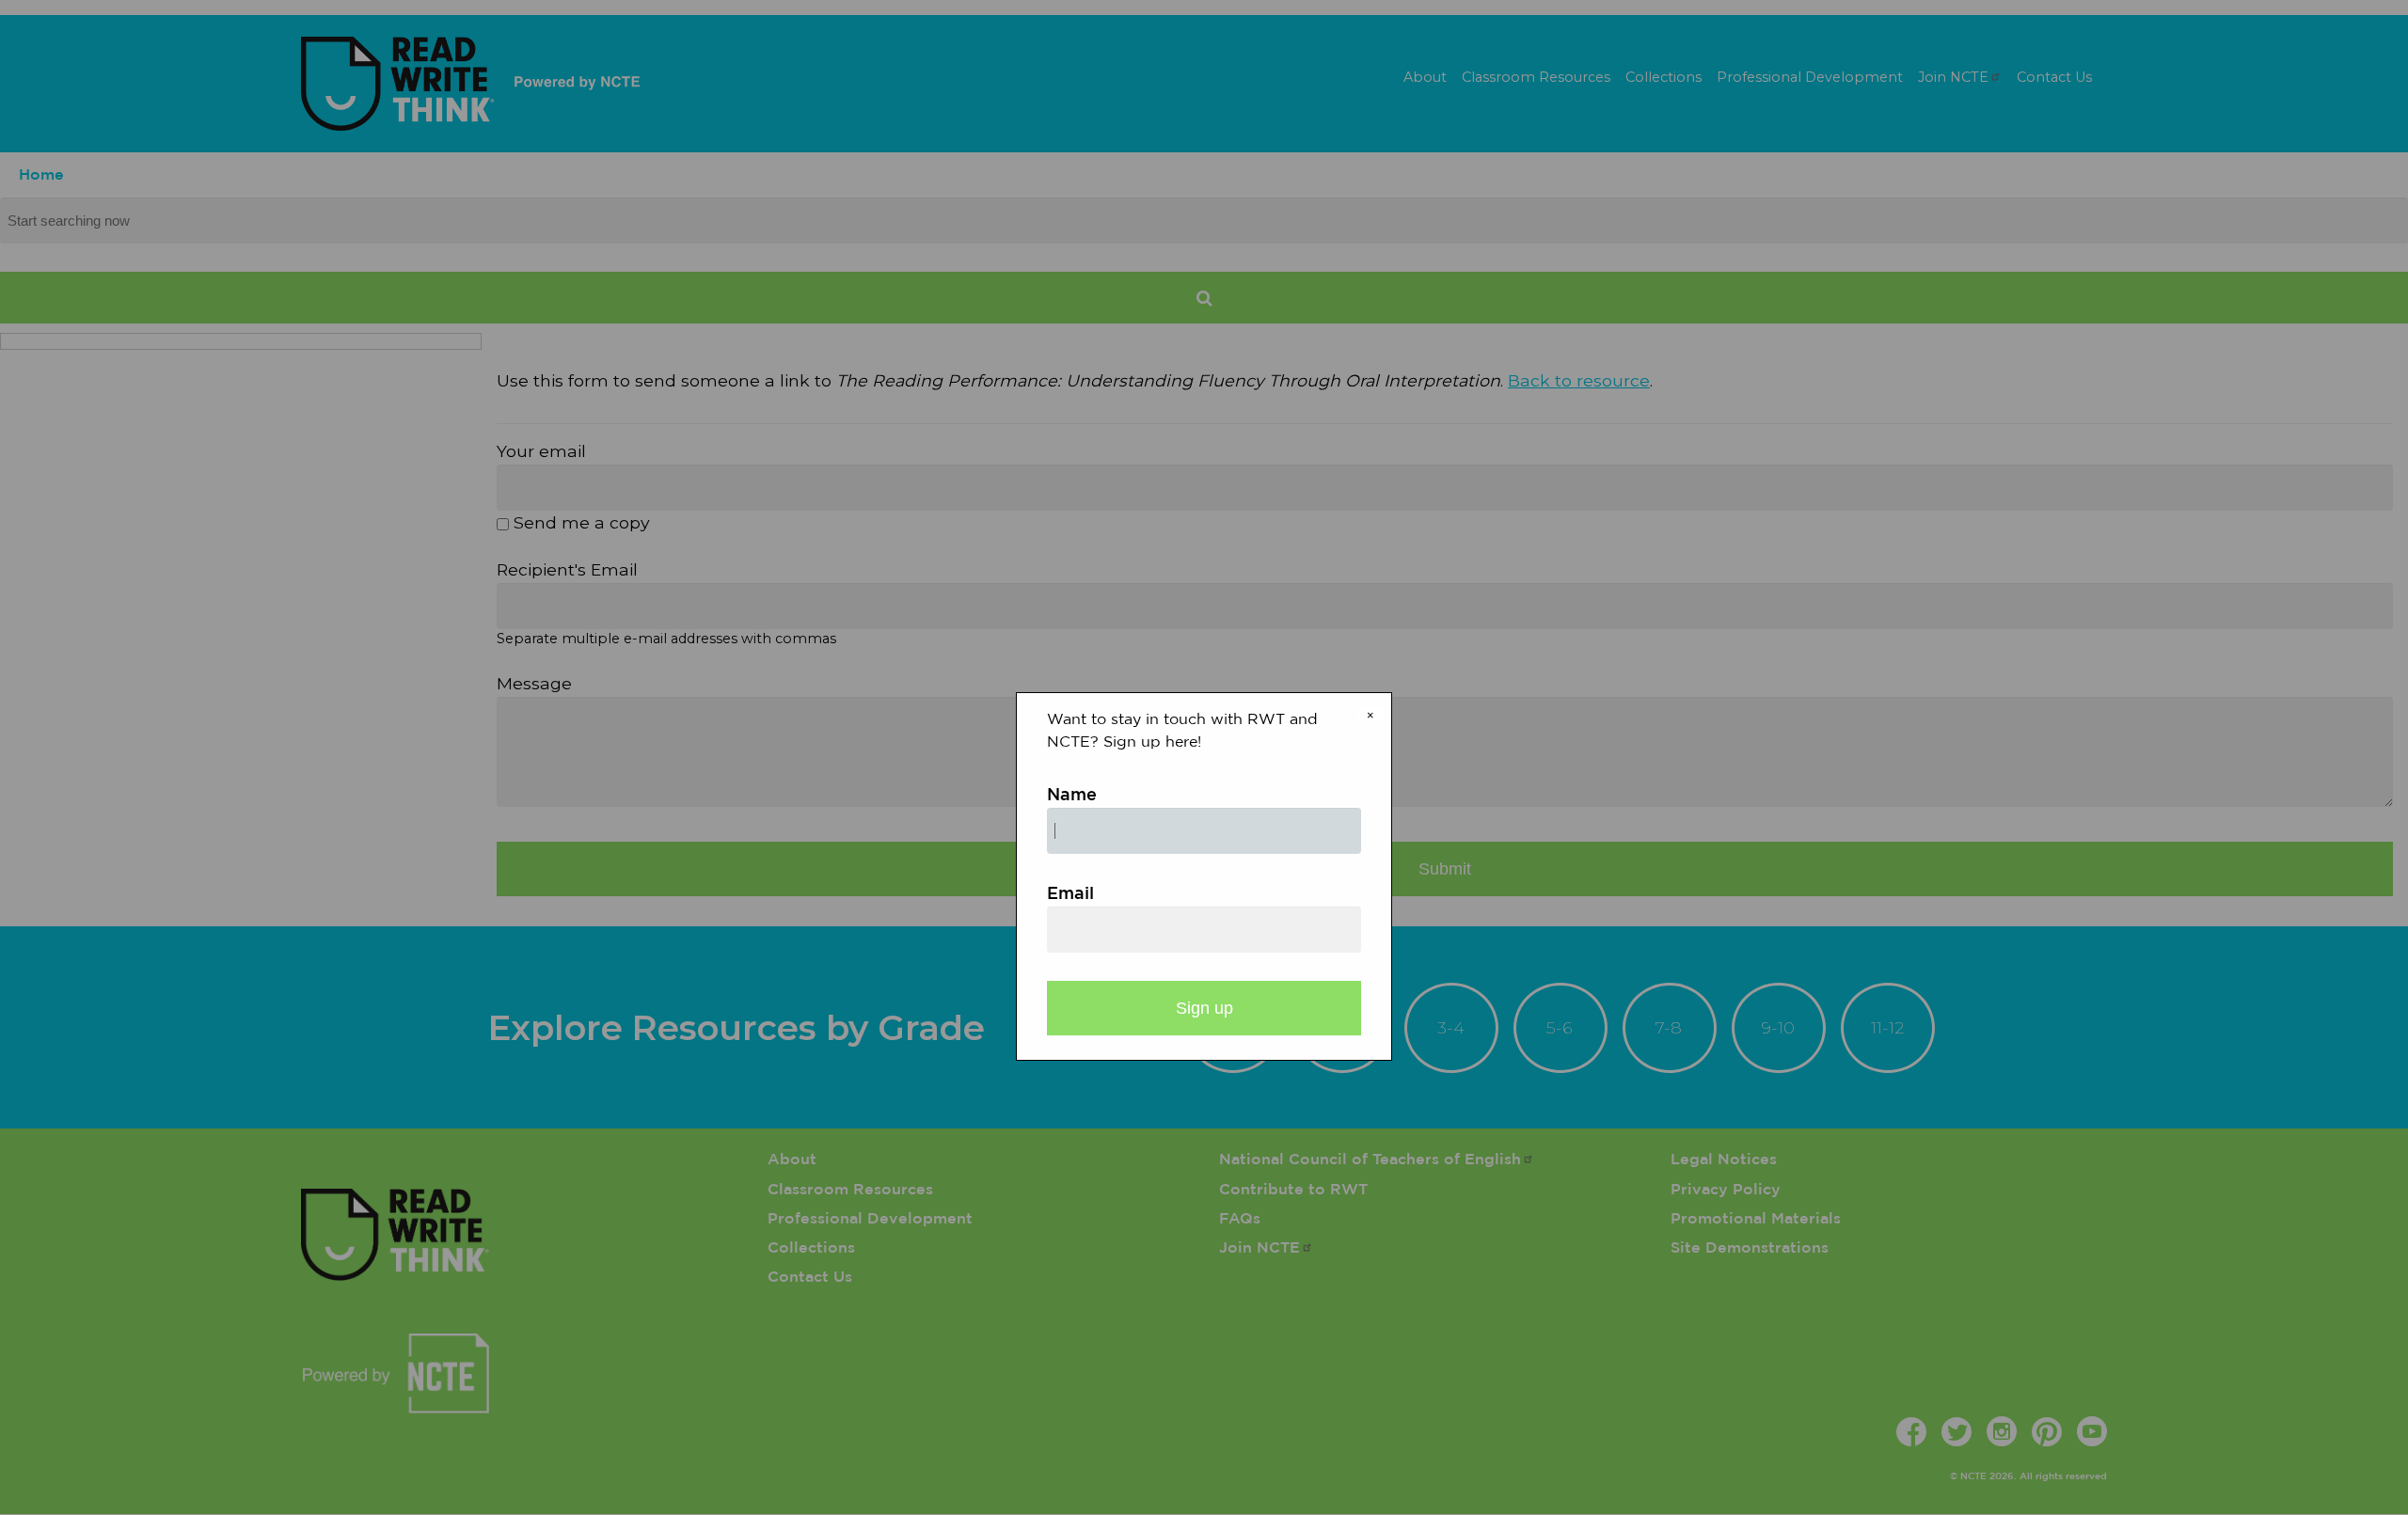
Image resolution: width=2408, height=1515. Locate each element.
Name (1072, 796)
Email (1070, 894)
